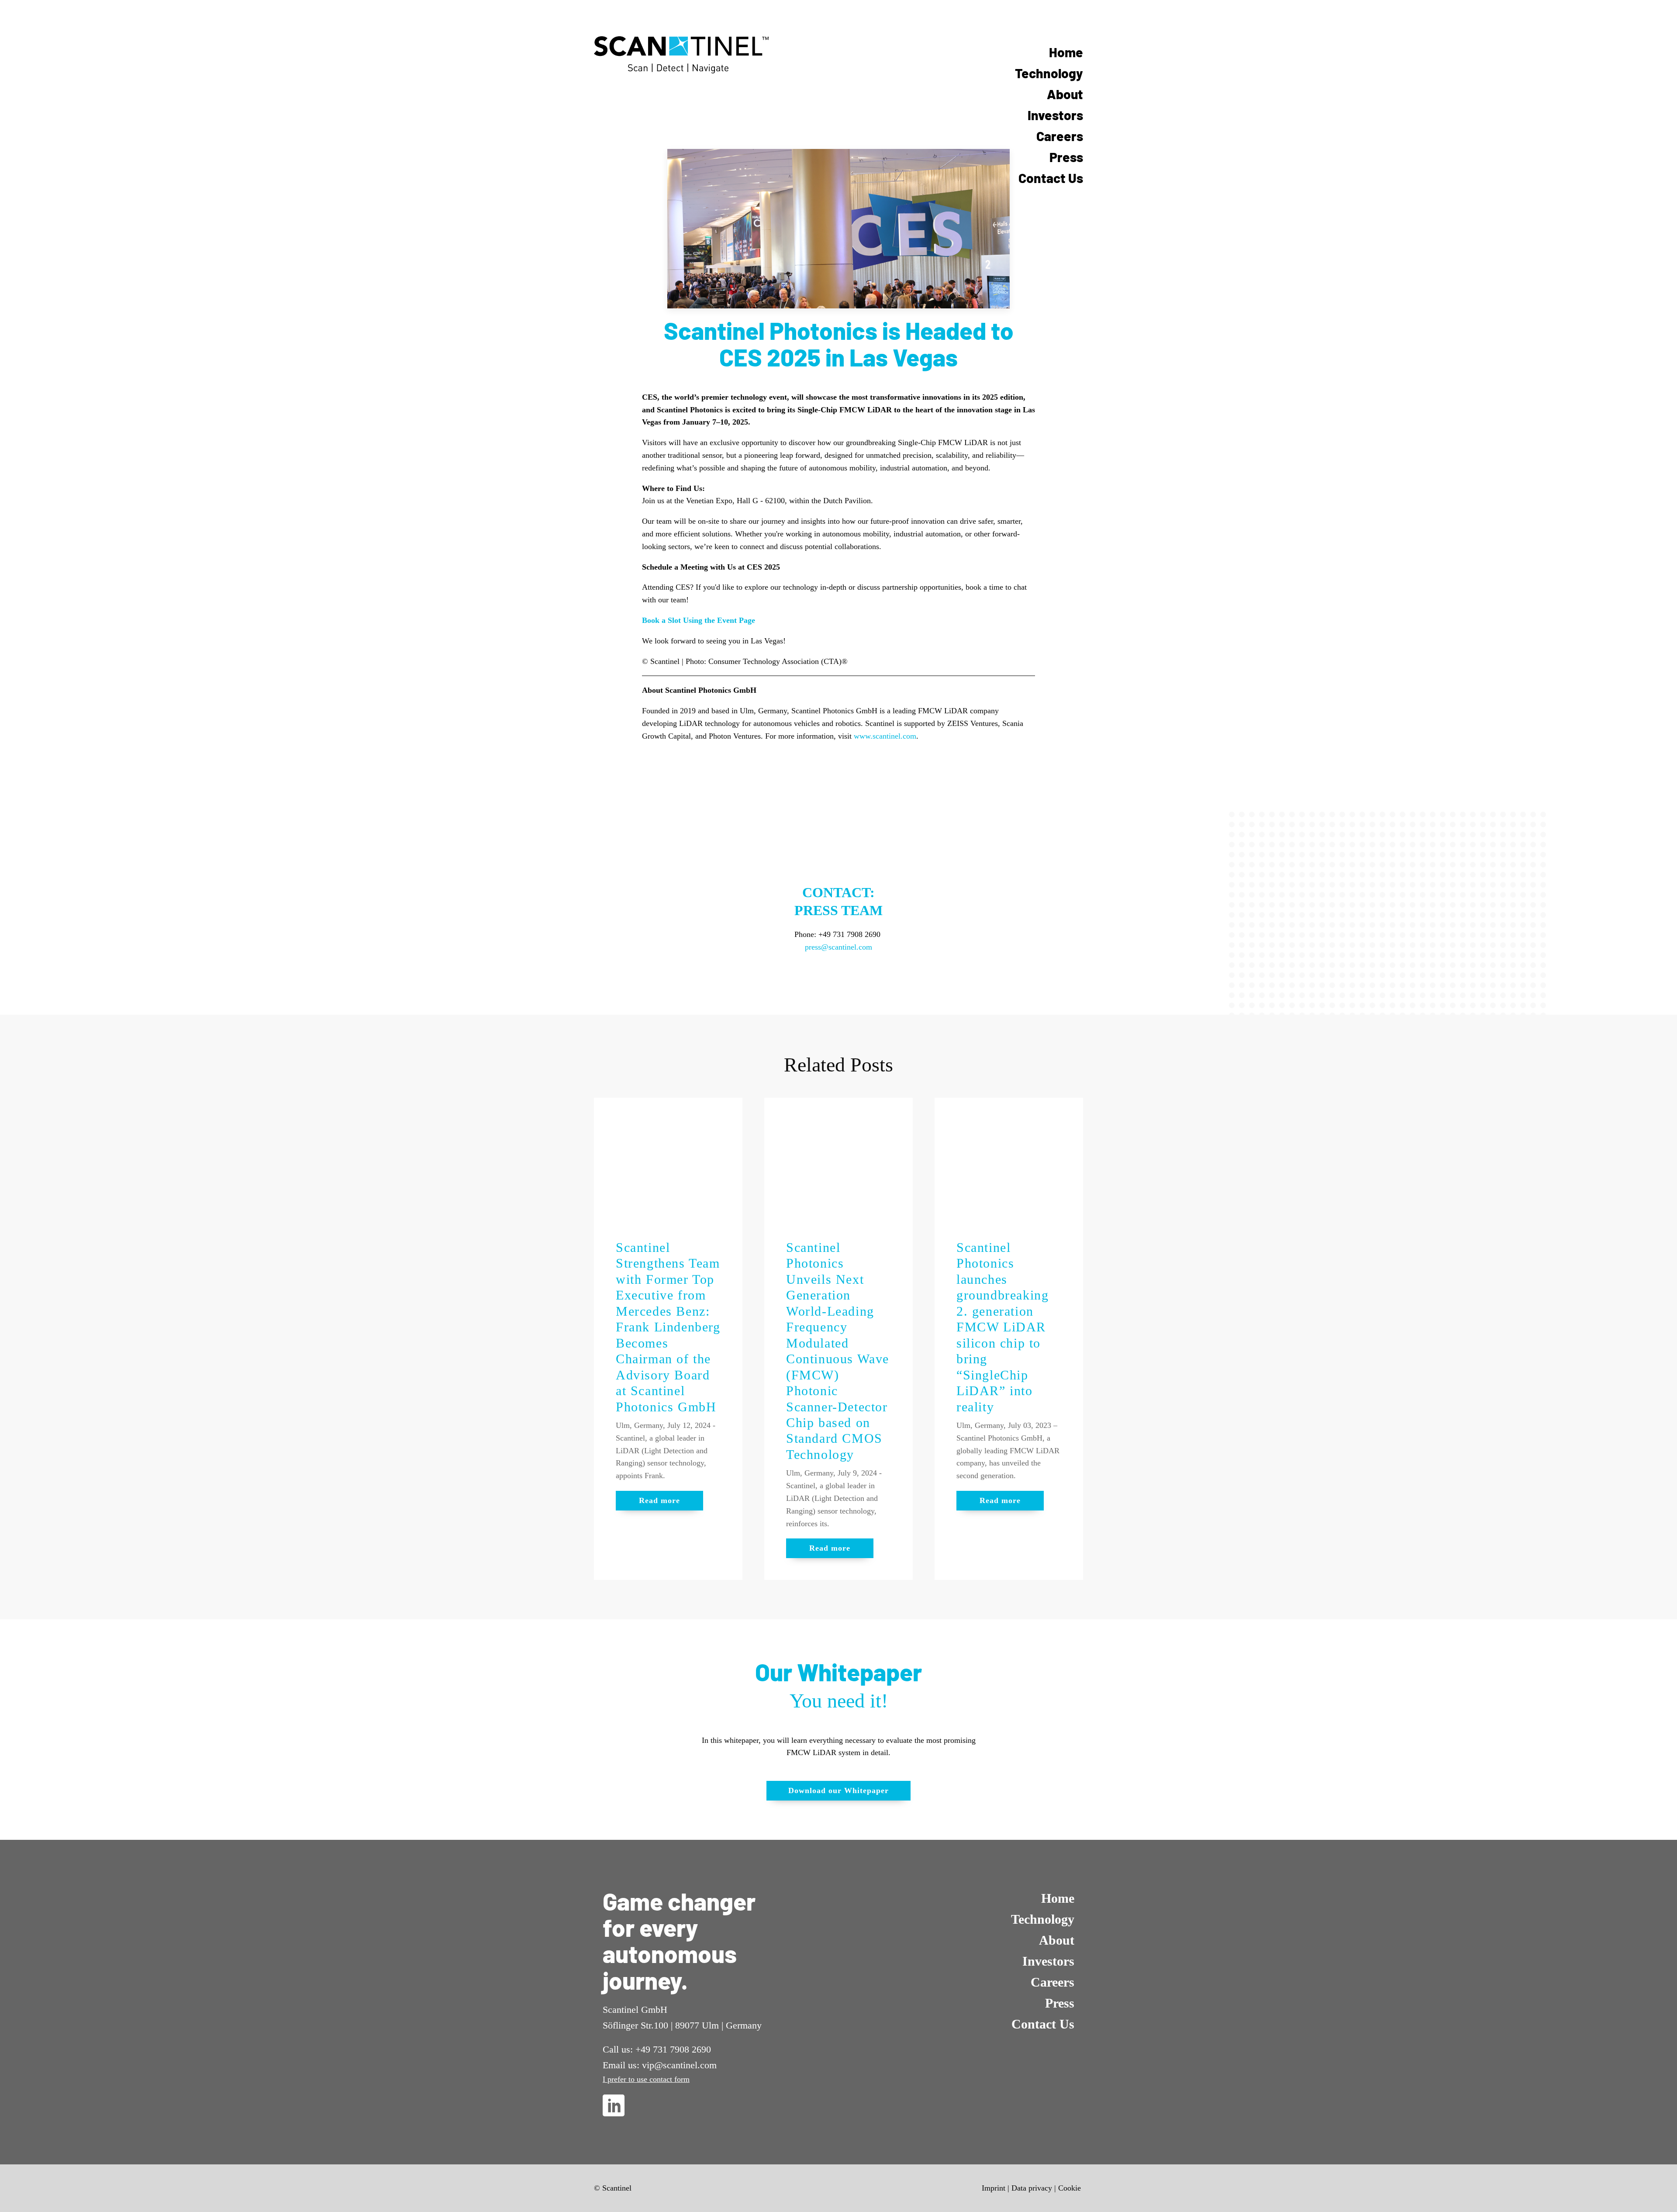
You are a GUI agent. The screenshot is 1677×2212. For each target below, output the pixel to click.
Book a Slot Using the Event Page (699, 620)
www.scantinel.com (885, 736)
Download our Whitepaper (838, 1790)
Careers (1060, 136)
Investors (1055, 115)
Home (1066, 52)
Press (1066, 157)
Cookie (1070, 2188)
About (1065, 94)
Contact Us (1051, 178)
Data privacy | (1034, 2188)
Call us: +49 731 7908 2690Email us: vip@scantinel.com (660, 2057)
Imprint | (996, 2188)
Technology (1049, 73)
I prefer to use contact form (646, 2079)
